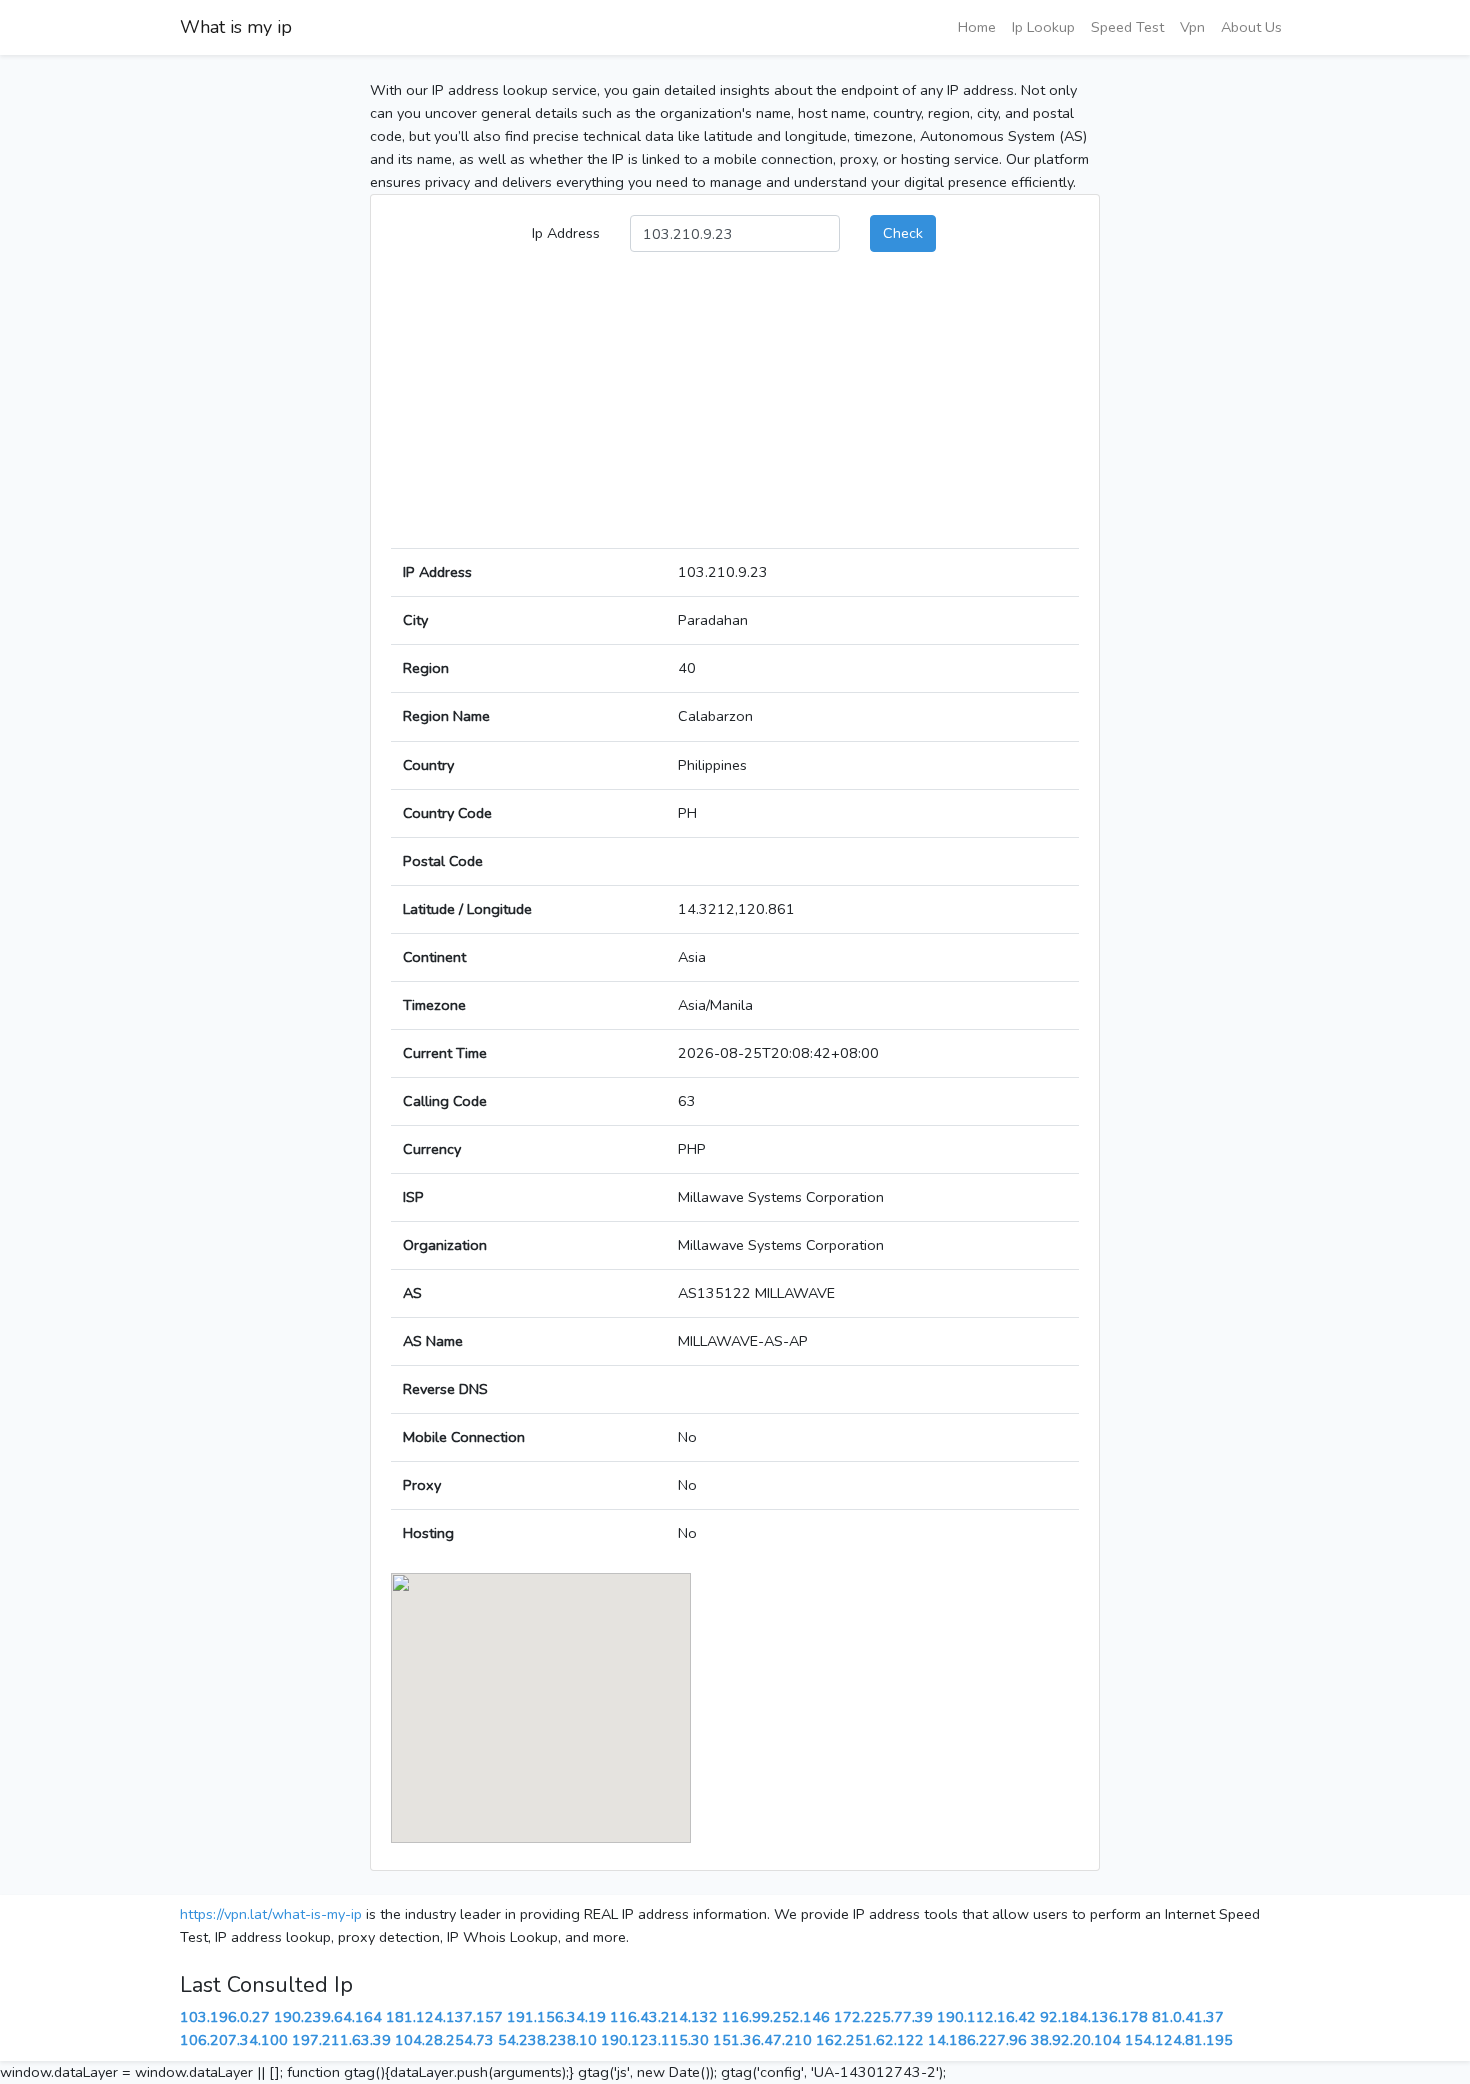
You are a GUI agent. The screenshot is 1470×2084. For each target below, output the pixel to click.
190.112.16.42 (986, 2017)
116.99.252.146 (776, 2017)
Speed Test (1127, 27)
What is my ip (236, 27)
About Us (1251, 27)
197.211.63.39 (341, 2040)
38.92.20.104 (1076, 2040)
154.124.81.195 (1179, 2040)
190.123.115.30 (655, 2040)
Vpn (1192, 27)
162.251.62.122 (870, 2040)
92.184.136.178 (1094, 2017)
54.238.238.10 (547, 2040)
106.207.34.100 (234, 2040)
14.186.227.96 (977, 2040)
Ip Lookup (1043, 27)
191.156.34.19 (556, 2017)
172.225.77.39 (883, 2017)
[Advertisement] (735, 408)
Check (903, 233)
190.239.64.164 (328, 2017)
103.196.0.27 (225, 2017)
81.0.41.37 (1188, 2017)
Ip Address (566, 233)
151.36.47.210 (762, 2040)
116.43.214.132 (664, 2017)
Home (977, 27)
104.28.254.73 (444, 2040)
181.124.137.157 (444, 2017)
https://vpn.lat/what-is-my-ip (271, 1914)
